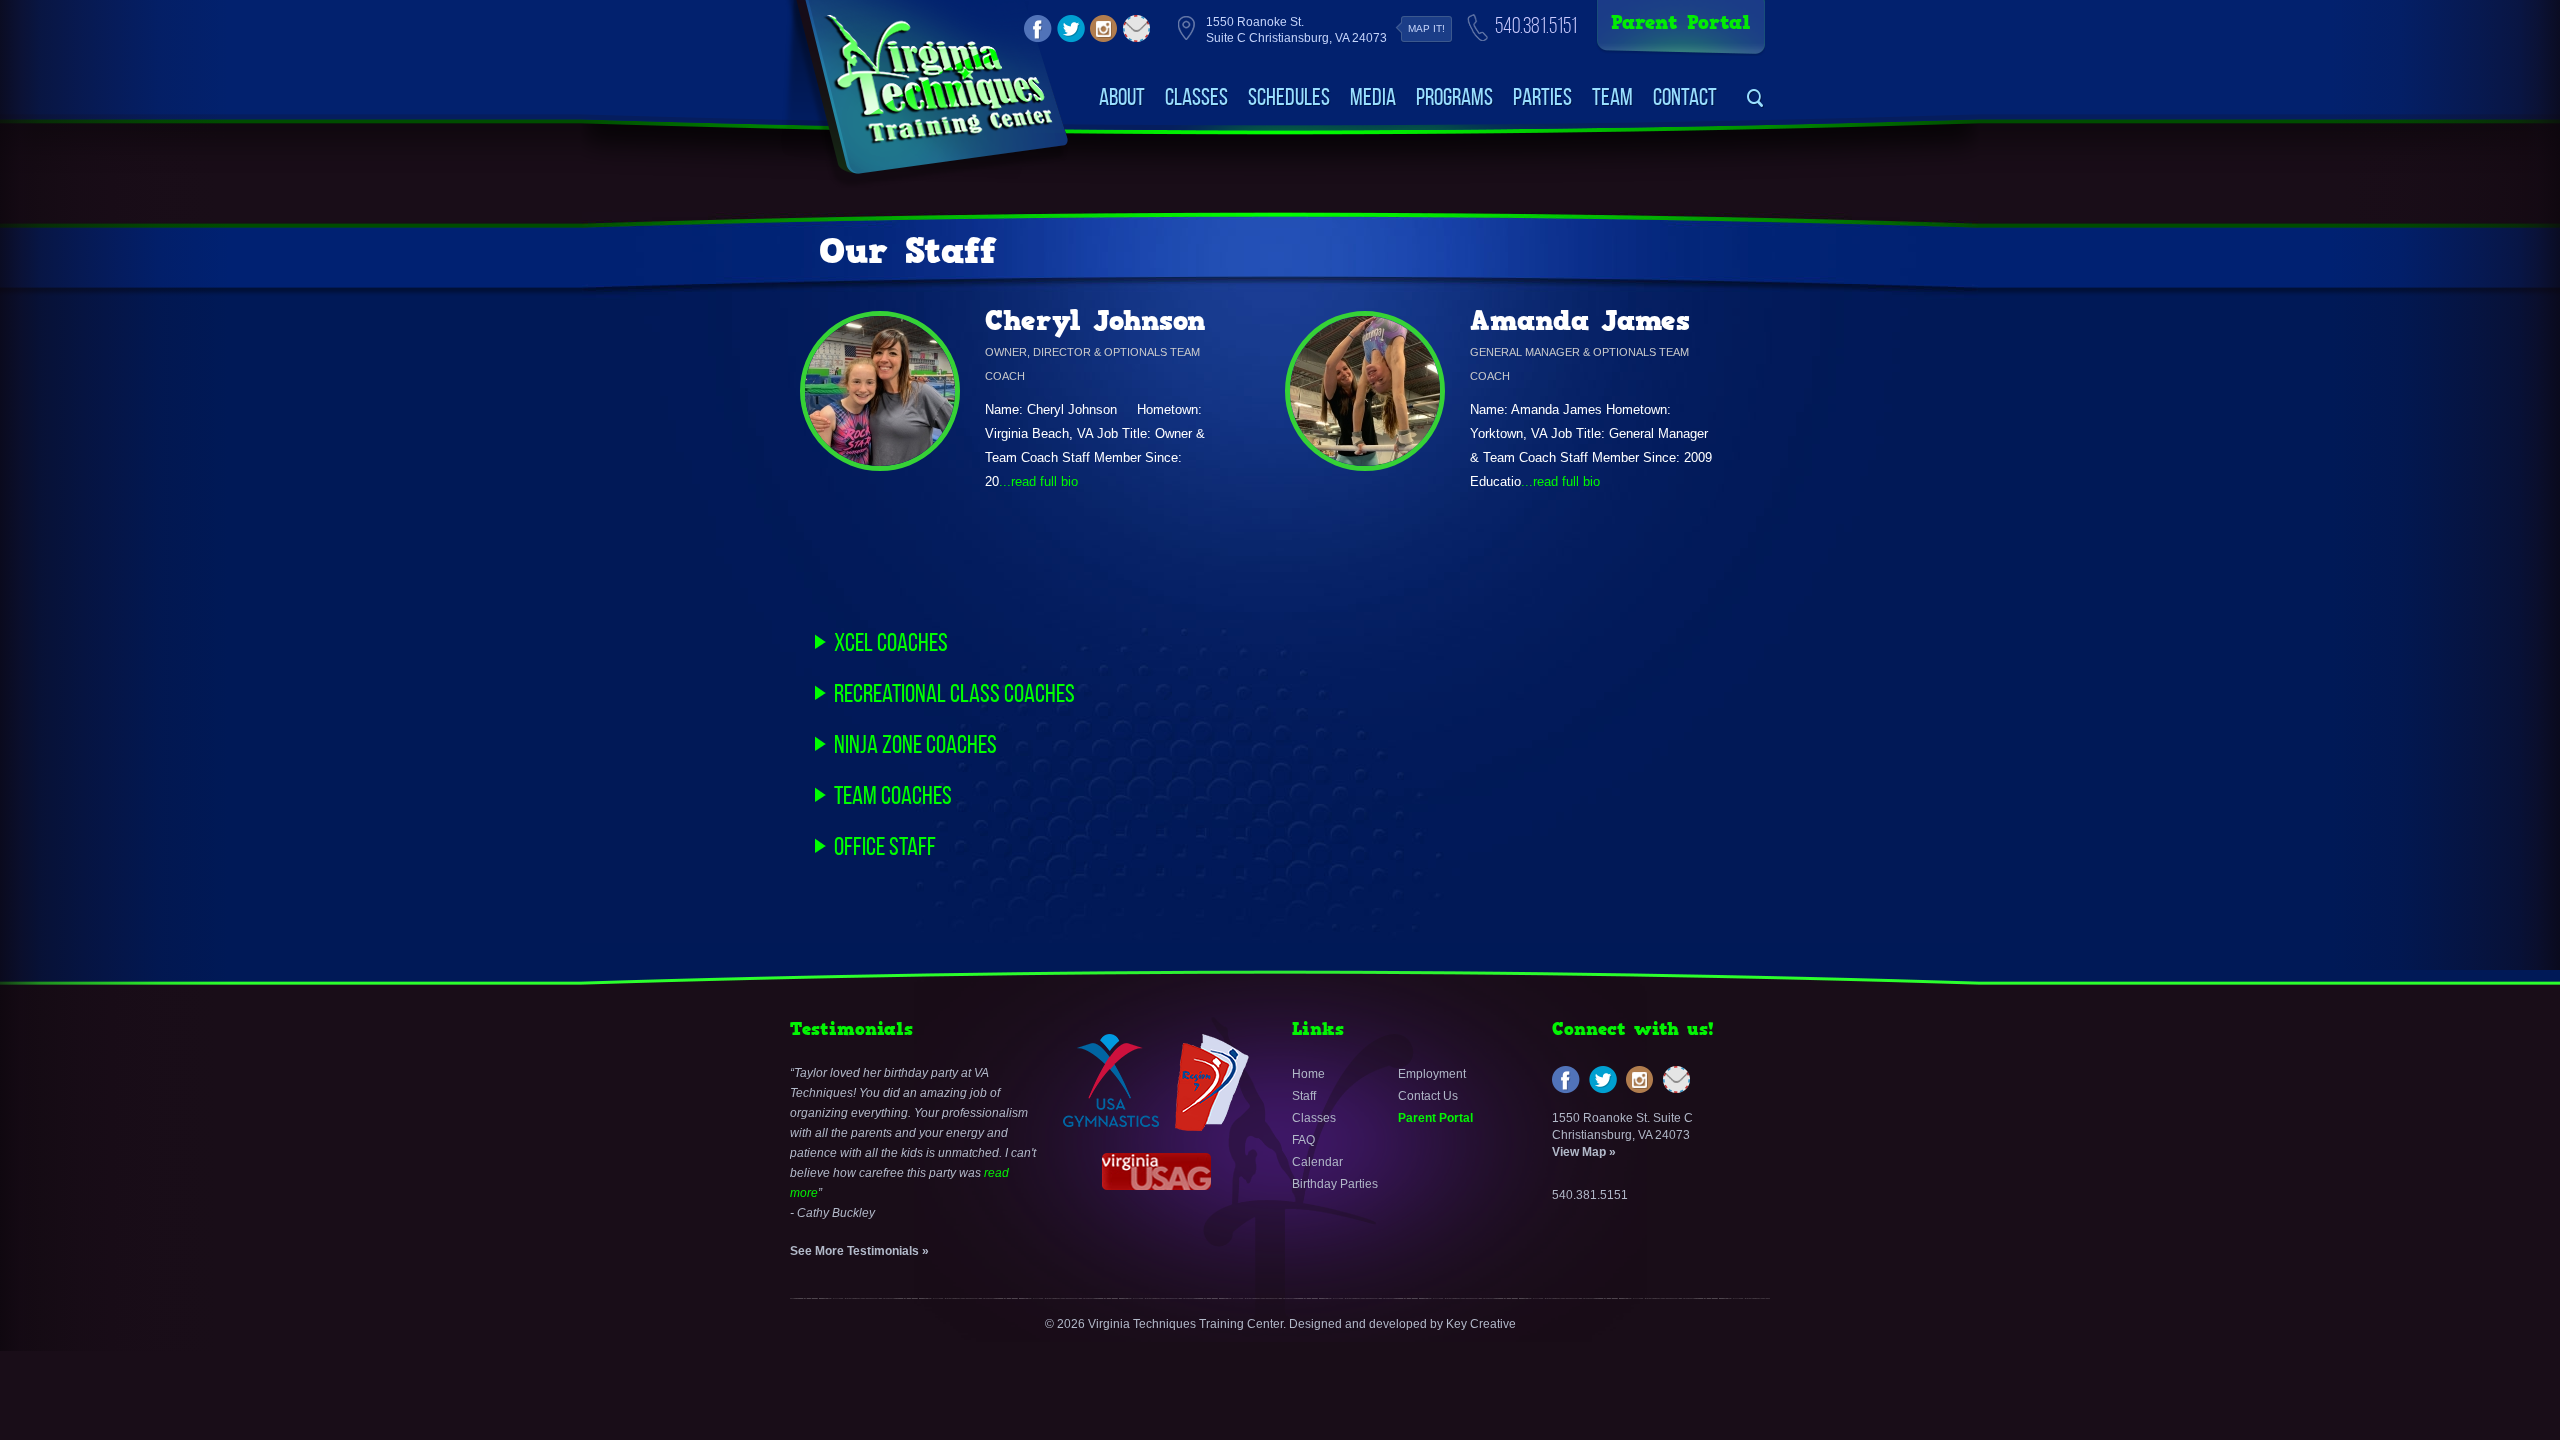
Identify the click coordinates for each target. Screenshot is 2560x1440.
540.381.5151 (1536, 25)
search (1755, 98)
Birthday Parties (1335, 1184)
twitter (1071, 29)
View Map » (1584, 1152)
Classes (1196, 97)
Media (1373, 97)
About (1122, 97)
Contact (1685, 97)
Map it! (1426, 28)
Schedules (1289, 97)
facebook (1038, 29)
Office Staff (885, 846)
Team (1612, 97)
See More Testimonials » (859, 1251)
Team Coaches (893, 795)
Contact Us (1428, 1096)
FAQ (1303, 1140)
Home (1308, 1074)
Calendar (1317, 1162)
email (1137, 29)
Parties (1542, 97)
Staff (1304, 1096)
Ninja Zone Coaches (915, 744)
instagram (1104, 29)
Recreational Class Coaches (954, 693)
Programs (1454, 97)
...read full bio (1038, 481)
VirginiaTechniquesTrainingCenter (938, 80)
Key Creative (1481, 1324)
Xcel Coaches (891, 642)
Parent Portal (1681, 22)
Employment (1432, 1074)
